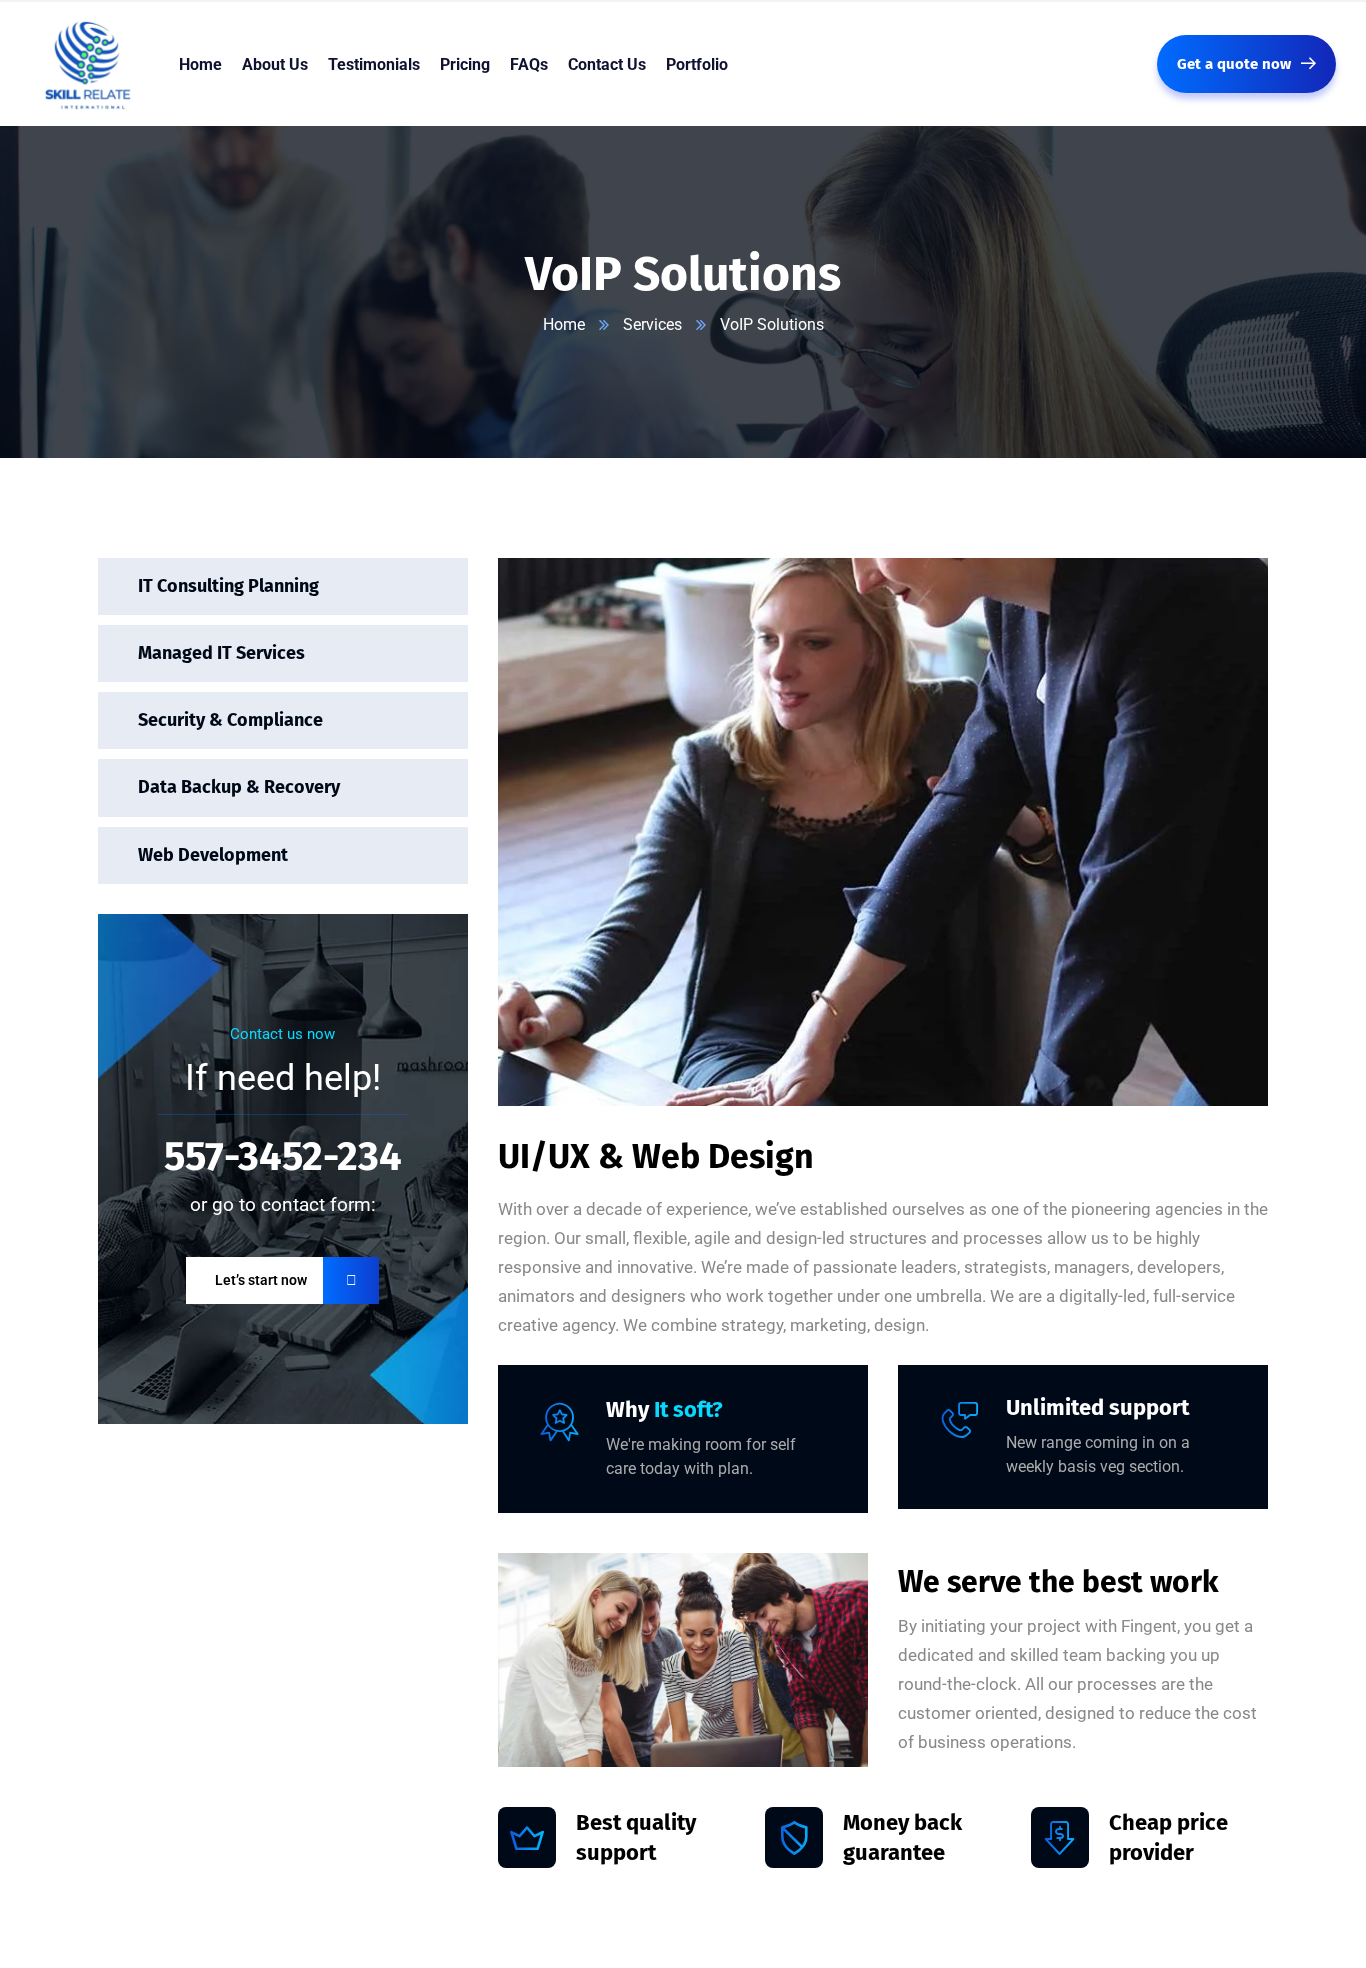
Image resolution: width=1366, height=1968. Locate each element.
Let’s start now (261, 1280)
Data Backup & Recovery (239, 787)
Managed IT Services (221, 653)
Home (564, 324)
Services (652, 324)
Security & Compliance (230, 720)
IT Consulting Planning (228, 586)
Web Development (213, 855)
